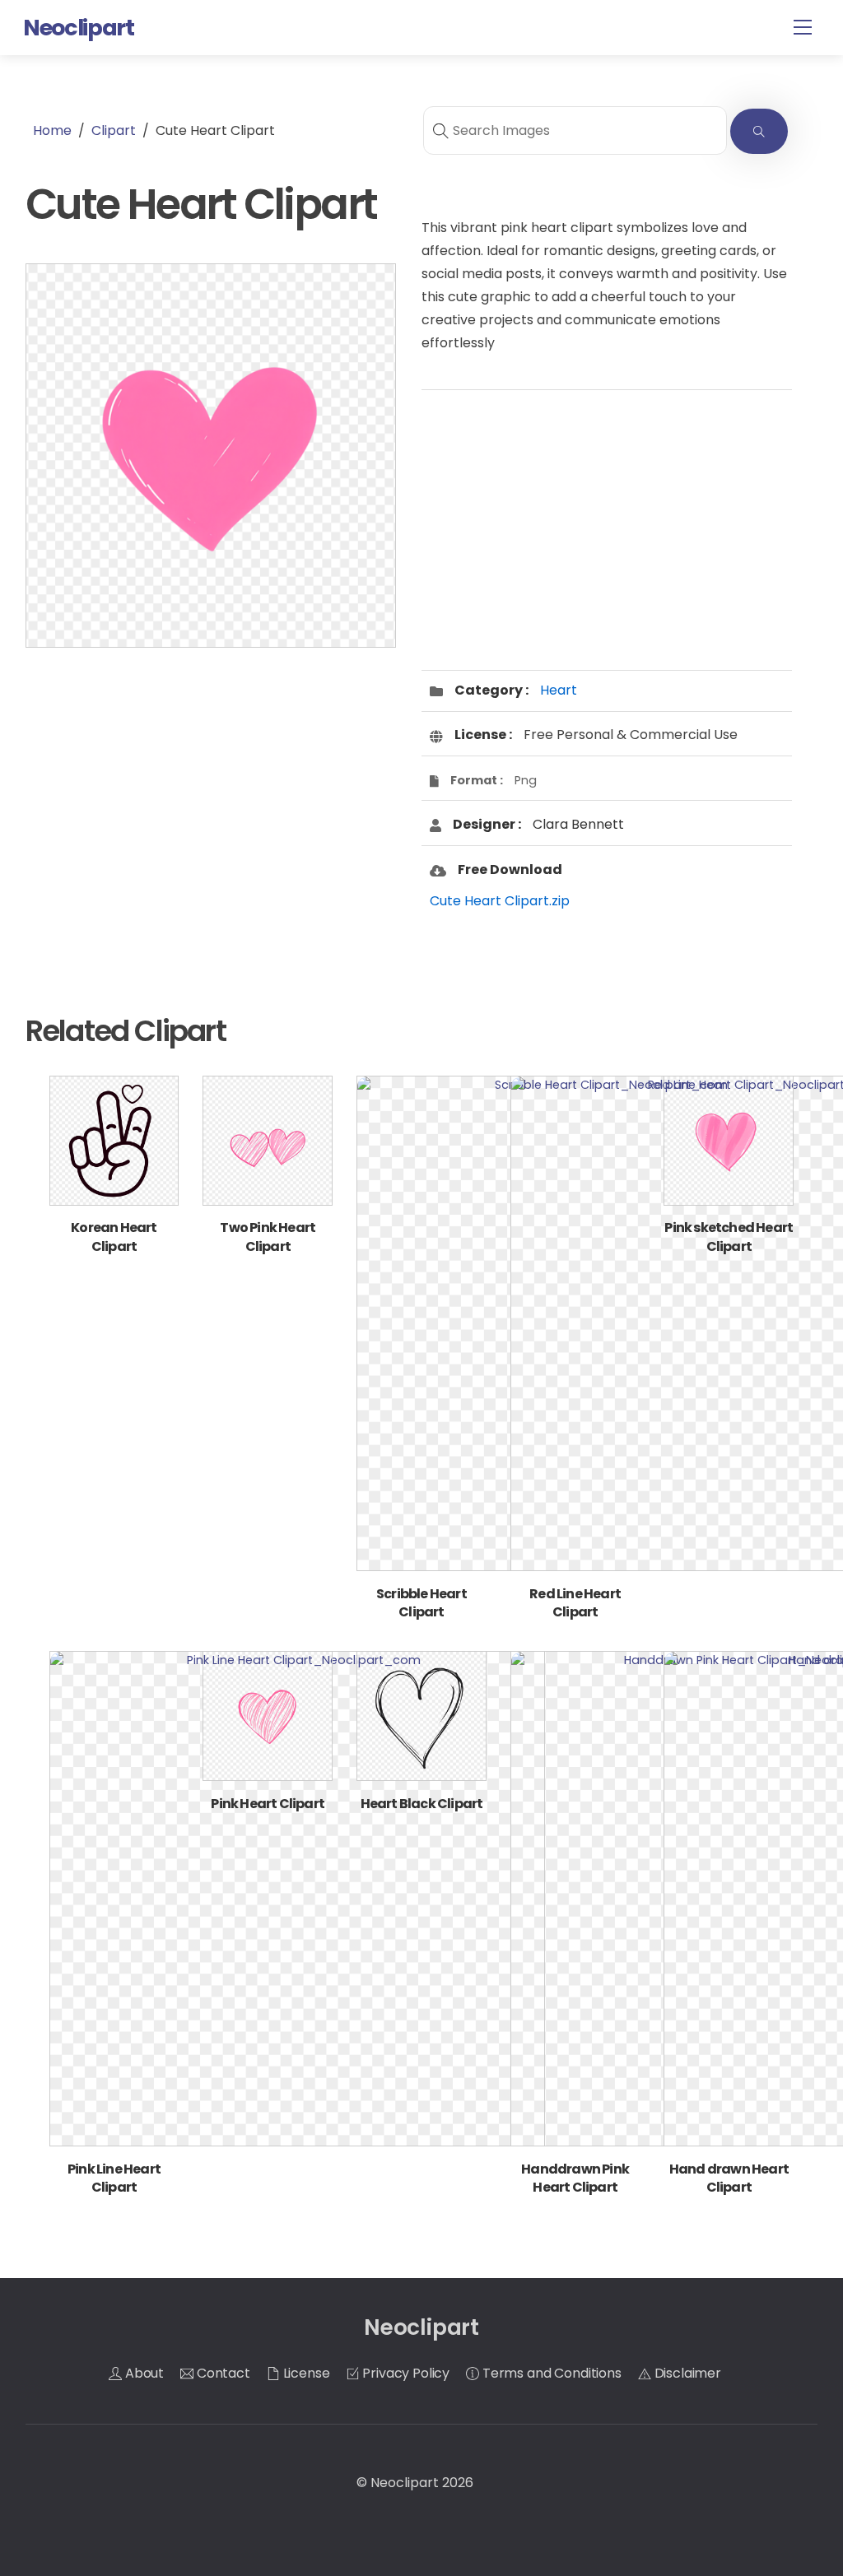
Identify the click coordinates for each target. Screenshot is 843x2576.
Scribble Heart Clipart (421, 1603)
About (143, 2373)
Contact (222, 2373)
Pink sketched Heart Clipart (729, 1237)
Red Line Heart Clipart (575, 1603)
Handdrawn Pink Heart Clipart (575, 2178)
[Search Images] (759, 131)
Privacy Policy (405, 2373)
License (305, 2373)
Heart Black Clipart (422, 1804)
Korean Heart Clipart (114, 1237)
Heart (559, 690)
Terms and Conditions (550, 2373)
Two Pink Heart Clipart (268, 1237)
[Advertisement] (211, 792)
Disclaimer (686, 2373)
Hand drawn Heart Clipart (729, 2178)
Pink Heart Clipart (268, 1804)
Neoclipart (405, 2483)
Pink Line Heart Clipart (114, 2178)
